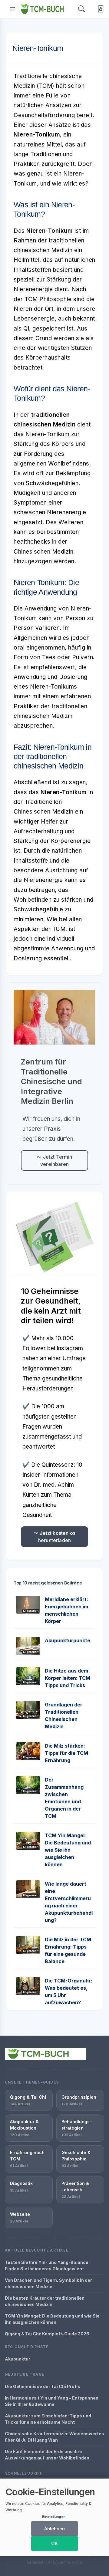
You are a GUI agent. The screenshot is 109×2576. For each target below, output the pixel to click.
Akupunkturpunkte (68, 1640)
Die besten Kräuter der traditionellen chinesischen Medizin (45, 2301)
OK (54, 2543)
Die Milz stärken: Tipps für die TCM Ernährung (66, 1753)
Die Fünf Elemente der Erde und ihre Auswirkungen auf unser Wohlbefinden (47, 2455)
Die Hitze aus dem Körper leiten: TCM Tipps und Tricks (68, 1678)
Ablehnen (54, 2529)
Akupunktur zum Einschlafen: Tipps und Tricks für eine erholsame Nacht (48, 2419)
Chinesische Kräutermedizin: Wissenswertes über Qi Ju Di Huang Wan (54, 2437)
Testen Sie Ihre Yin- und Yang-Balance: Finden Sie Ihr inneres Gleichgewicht (47, 2265)
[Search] (81, 9)
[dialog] (54, 2517)
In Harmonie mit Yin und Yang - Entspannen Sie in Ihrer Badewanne (52, 2401)
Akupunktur (18, 2359)
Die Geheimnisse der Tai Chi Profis (43, 2386)
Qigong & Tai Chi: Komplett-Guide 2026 (47, 2334)
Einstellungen (54, 2517)
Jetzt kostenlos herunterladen (57, 1537)
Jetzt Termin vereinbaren (56, 1160)
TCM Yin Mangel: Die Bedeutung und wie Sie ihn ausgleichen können (68, 1850)
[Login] (99, 9)
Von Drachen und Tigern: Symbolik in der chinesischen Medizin (48, 2283)
